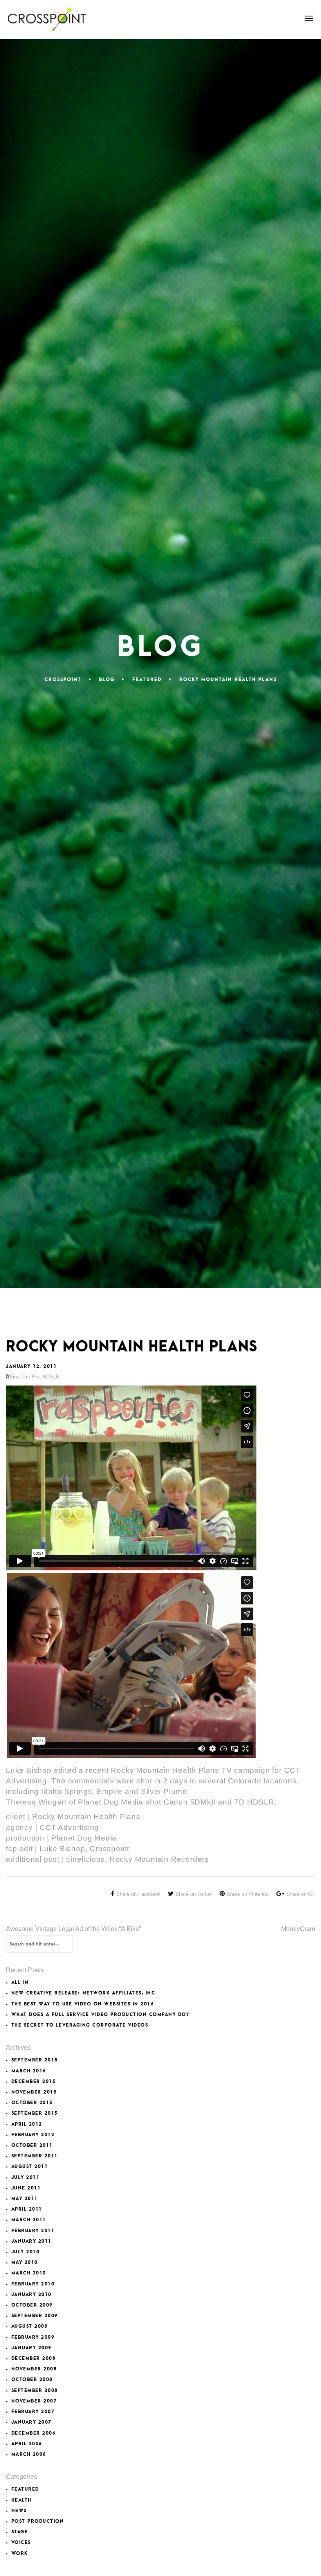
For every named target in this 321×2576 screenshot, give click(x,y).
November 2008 (34, 2369)
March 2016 (29, 2071)
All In (20, 1983)
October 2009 (32, 2305)
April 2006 (27, 2444)
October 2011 (32, 2145)
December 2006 (34, 2433)
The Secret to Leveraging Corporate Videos (80, 2025)
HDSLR (51, 1377)
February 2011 (33, 2231)
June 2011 (26, 2188)
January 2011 (32, 2241)
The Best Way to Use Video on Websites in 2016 (83, 2004)
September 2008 (35, 2391)
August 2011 (30, 2167)
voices (21, 2543)
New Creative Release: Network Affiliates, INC (83, 1993)
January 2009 (32, 2348)
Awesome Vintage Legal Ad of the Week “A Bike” (73, 1929)
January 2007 (32, 2422)
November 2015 (34, 2092)
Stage (20, 2532)
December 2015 (34, 2082)
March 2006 (29, 2454)
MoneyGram (298, 1929)
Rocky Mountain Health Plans (86, 1816)
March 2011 (29, 2220)
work (20, 2553)
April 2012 (27, 2124)
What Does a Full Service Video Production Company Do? (100, 2015)
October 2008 (32, 2380)
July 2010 (26, 2252)
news (19, 2511)
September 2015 (35, 2113)
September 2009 (35, 2316)
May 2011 (25, 2199)
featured (25, 2489)
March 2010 (29, 2273)
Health (22, 2500)
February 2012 (33, 2135)
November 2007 (34, 2401)
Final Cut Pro (25, 1377)
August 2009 (30, 2326)
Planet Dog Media (111, 1802)
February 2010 (33, 2284)
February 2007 (33, 2412)
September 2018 (35, 2060)
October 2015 (32, 2103)
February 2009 (33, 2337)
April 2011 (27, 2209)
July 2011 (26, 2178)
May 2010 (25, 2263)
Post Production (38, 2521)
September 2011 (35, 2156)
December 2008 (34, 2358)
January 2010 (32, 2295)
